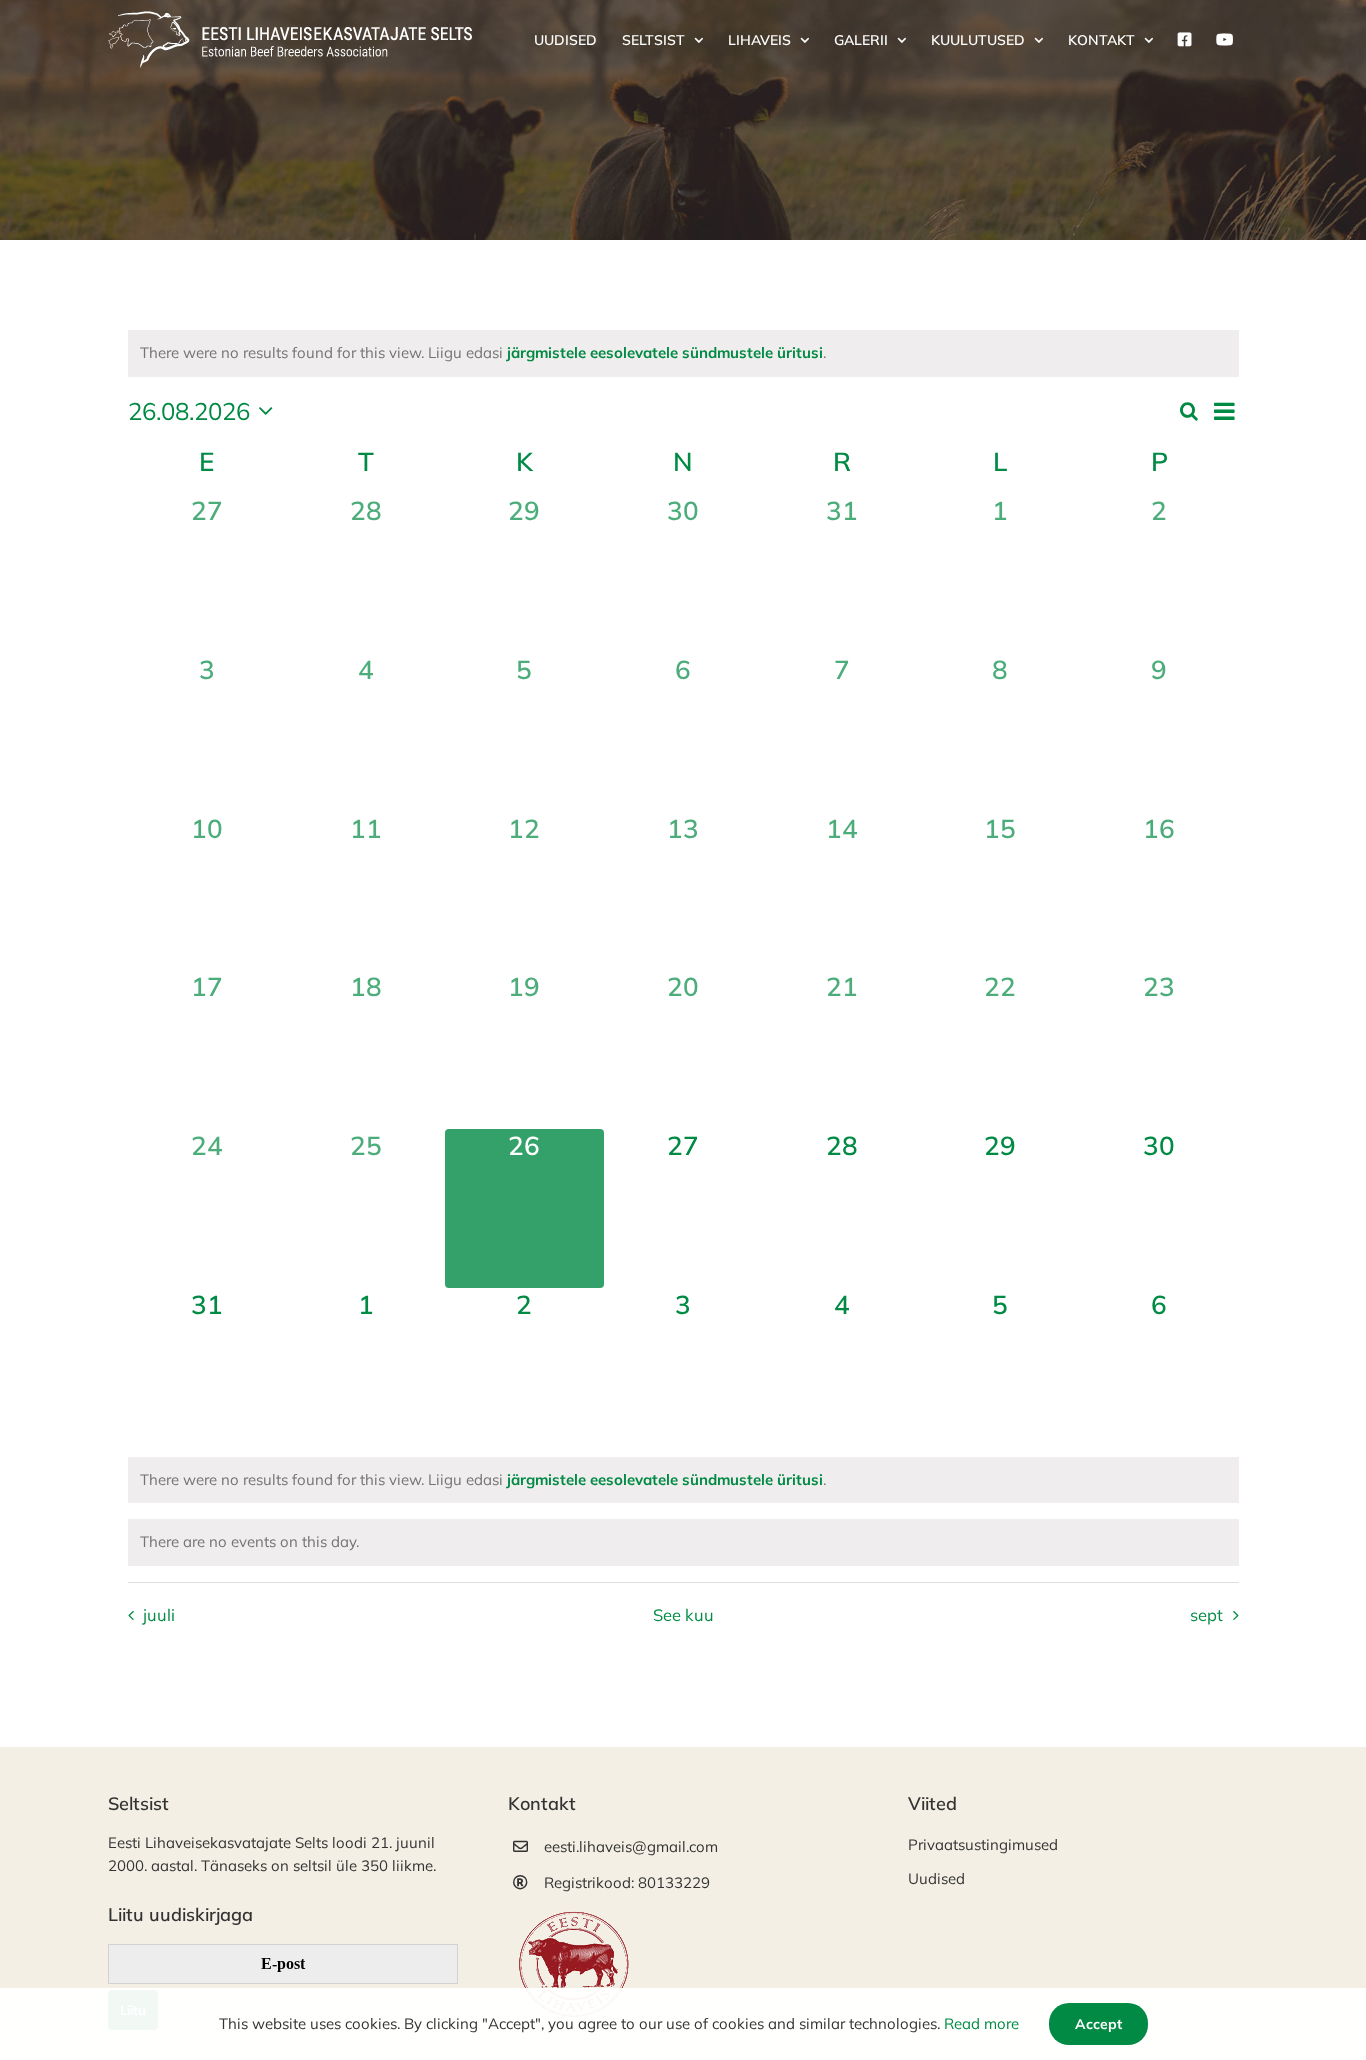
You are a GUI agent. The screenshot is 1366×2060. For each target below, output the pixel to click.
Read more (981, 2023)
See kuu (683, 1614)
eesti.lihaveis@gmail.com (631, 1846)
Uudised (936, 1878)
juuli (159, 1614)
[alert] (683, 353)
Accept (1098, 2024)
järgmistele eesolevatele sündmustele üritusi (665, 352)
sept (1206, 1614)
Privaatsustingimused (983, 1844)
